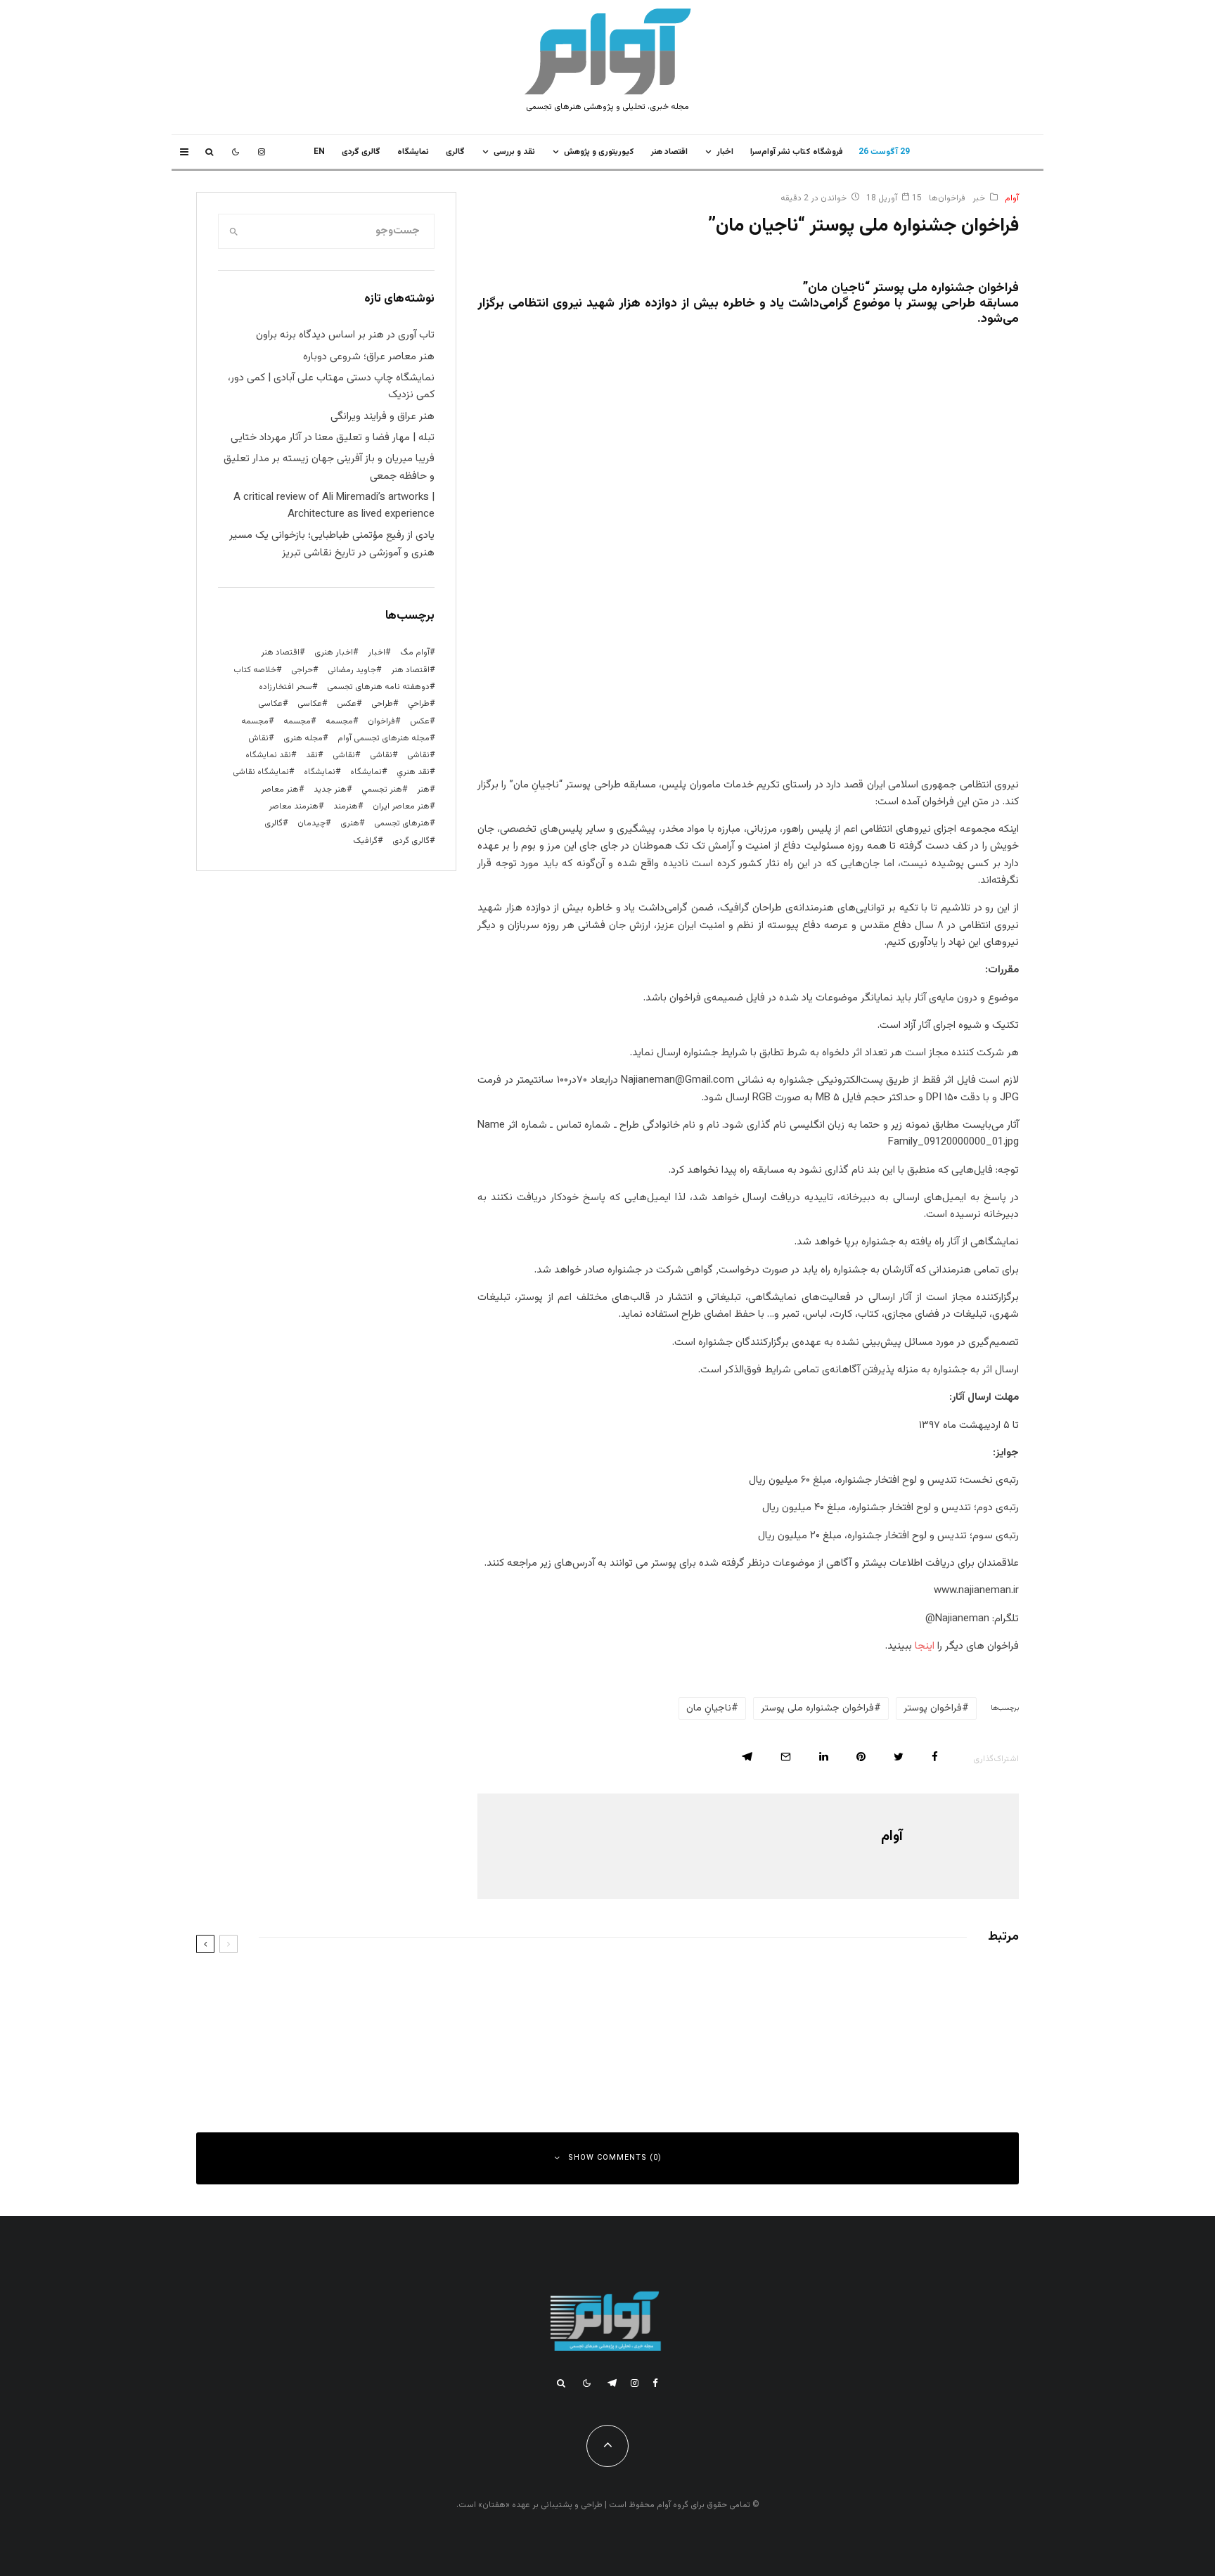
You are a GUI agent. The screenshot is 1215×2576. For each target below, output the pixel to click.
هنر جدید (330, 790)
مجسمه (339, 721)
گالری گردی (361, 152)
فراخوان (381, 721)
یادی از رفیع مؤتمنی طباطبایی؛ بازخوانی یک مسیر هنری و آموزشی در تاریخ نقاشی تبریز (332, 544)
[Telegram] (612, 2383)
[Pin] (861, 1757)
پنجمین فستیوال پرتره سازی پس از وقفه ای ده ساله (448, 1988)
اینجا (923, 1646)
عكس (347, 704)
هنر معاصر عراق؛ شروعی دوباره (369, 357)
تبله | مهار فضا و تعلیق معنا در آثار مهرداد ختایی (333, 438)
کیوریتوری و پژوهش (599, 152)
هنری (350, 823)
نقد (312, 755)
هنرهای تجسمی (402, 823)
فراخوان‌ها (947, 198)
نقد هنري (413, 772)
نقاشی (418, 755)
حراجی (302, 670)
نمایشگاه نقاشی (261, 772)
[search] (233, 231)
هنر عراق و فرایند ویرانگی (382, 417)
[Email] (786, 1757)
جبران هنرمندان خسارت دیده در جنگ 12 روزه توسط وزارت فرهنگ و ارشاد (832, 2051)
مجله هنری (303, 738)
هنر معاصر (280, 790)
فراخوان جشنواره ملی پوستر (817, 1708)
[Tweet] (899, 1757)
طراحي (419, 704)
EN (319, 152)
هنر (423, 790)
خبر (979, 198)
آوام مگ (415, 652)
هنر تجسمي (382, 790)
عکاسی (310, 704)
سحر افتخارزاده (285, 687)
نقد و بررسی (514, 152)
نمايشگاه (413, 152)
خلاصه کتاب (255, 670)
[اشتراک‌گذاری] (935, 1757)
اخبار (725, 152)
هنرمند (346, 806)
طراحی (382, 704)
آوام (1012, 198)
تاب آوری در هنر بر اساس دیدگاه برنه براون (345, 335)
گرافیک (365, 841)
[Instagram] (262, 152)
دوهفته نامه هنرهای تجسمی (378, 687)
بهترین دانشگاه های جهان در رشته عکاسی (889, 1988)
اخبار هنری (334, 652)
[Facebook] (655, 2383)
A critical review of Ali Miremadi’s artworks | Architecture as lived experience (334, 506)
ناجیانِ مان (709, 1708)
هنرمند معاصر (294, 806)
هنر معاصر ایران (401, 806)
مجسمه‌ (255, 721)
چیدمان (311, 823)
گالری (455, 152)
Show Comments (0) (615, 2158)
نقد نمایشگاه (268, 755)
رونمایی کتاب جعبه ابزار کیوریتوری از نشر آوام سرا (450, 2051)
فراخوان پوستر (933, 1708)
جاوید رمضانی (352, 670)
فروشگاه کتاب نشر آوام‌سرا (797, 152)
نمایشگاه (320, 772)
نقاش (258, 738)
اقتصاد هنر (669, 152)
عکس (420, 721)
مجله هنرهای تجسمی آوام (384, 738)
